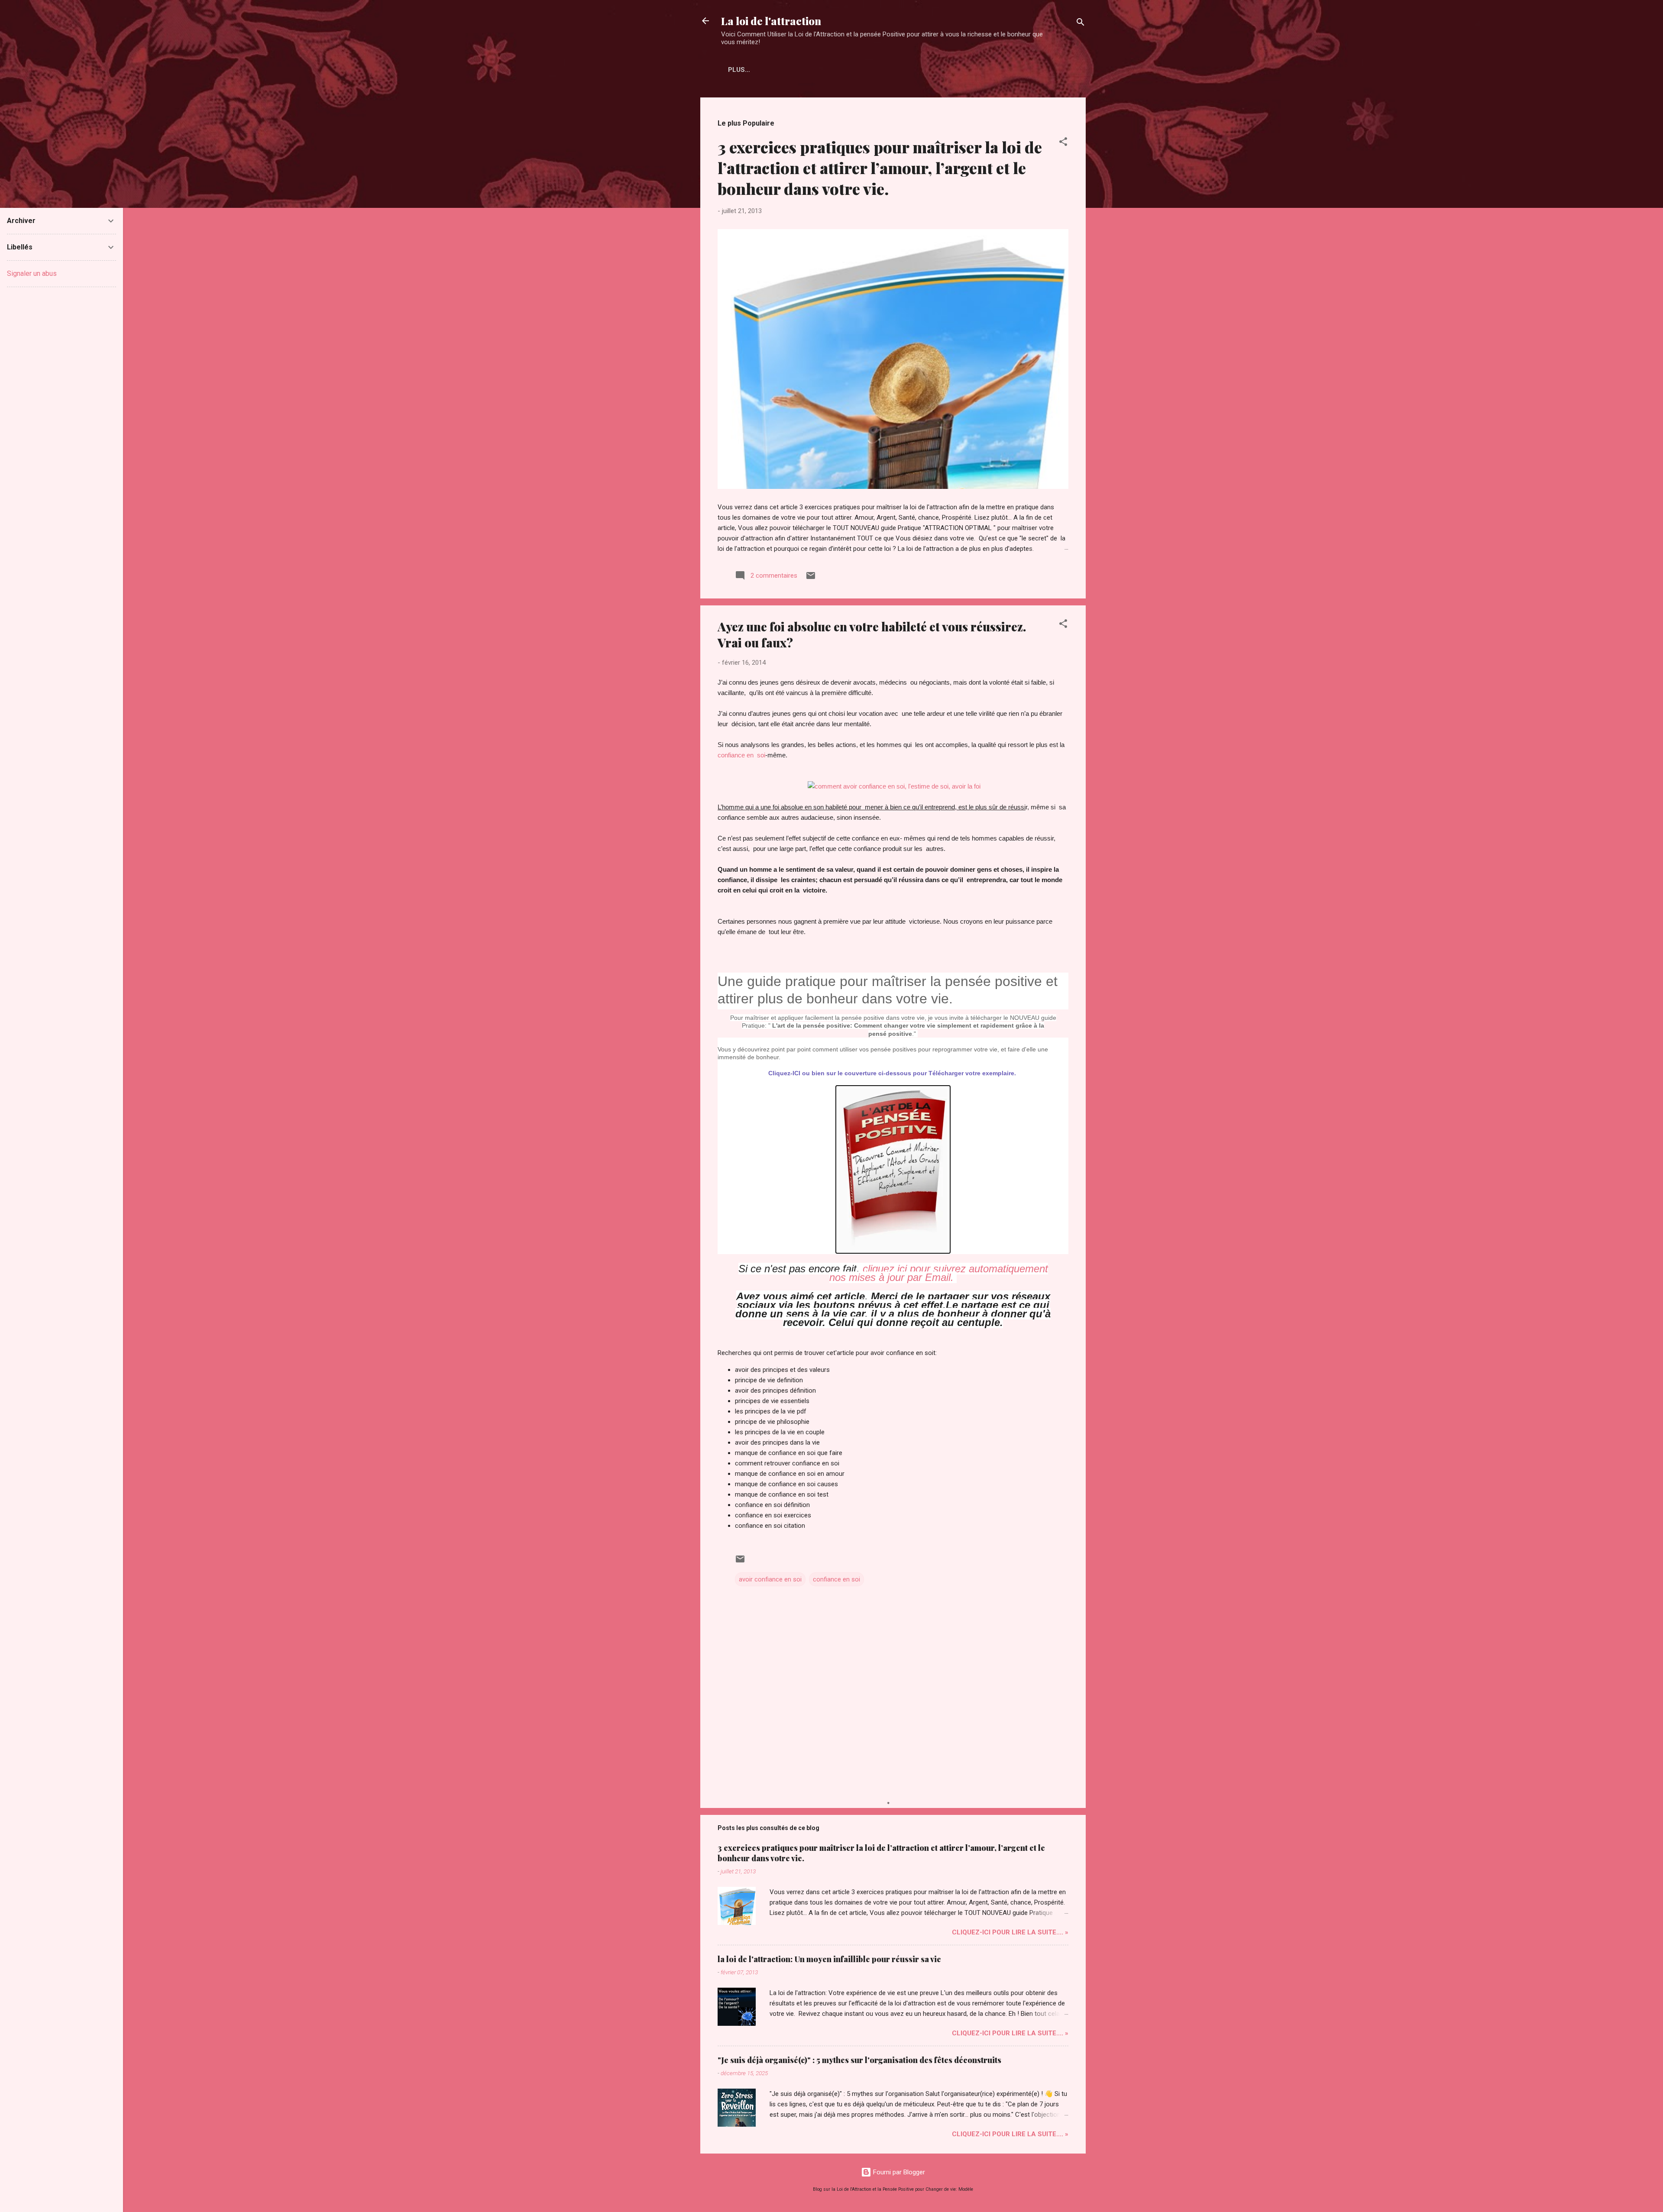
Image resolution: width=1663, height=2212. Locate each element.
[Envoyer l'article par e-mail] (811, 579)
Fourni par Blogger (898, 2172)
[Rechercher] (1081, 24)
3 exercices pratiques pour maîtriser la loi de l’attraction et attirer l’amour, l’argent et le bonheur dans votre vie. (880, 168)
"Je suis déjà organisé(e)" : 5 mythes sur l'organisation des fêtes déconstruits (859, 2060)
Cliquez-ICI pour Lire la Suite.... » (1010, 1932)
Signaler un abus (32, 273)
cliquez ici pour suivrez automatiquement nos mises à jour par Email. (939, 1273)
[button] (1063, 143)
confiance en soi (741, 755)
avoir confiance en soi (770, 1579)
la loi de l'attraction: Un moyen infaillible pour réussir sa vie (829, 1959)
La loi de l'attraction (771, 21)
